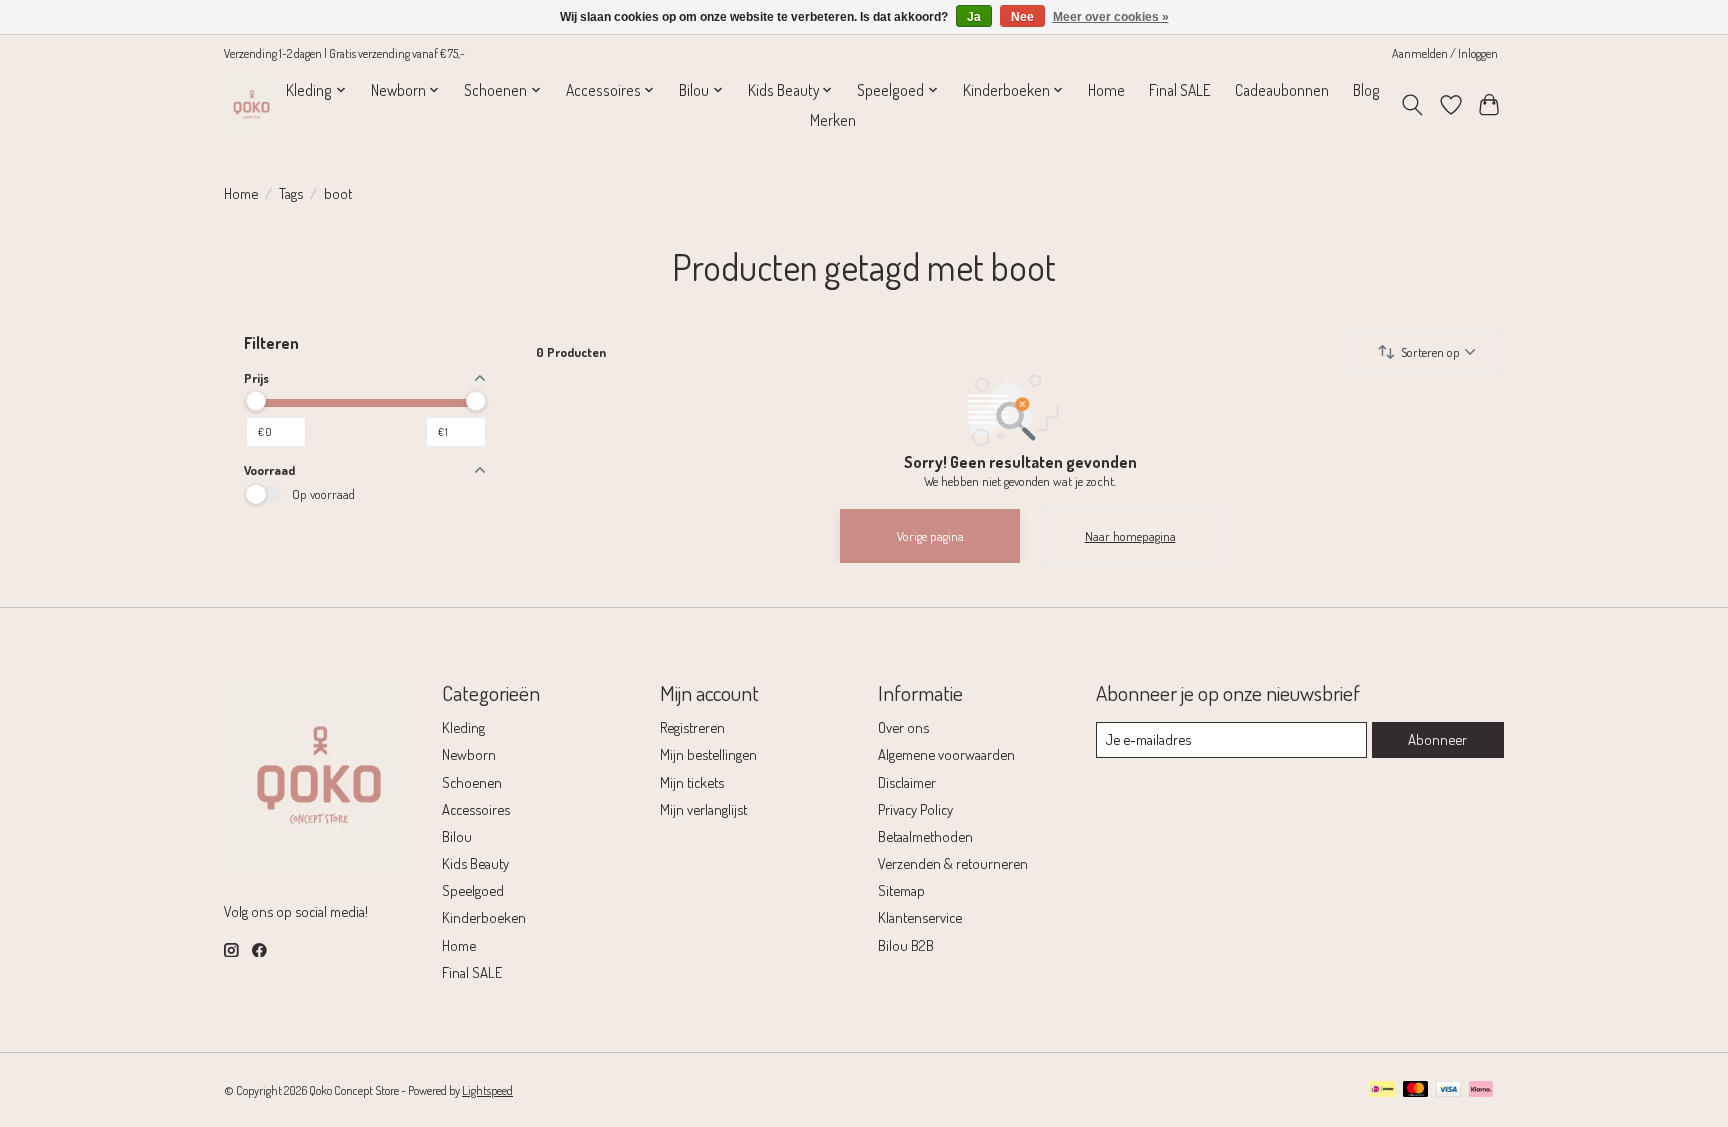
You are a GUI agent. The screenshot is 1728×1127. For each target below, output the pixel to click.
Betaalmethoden (925, 836)
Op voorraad (323, 494)
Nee (1022, 17)
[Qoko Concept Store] (251, 104)
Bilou (457, 836)
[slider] (256, 401)
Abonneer (1437, 739)
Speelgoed (473, 890)
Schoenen (472, 782)
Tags (291, 193)
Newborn (469, 754)
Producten (571, 352)
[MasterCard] (1416, 1090)
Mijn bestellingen (708, 754)
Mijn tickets (692, 782)
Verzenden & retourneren (953, 863)
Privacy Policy (915, 809)
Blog (1366, 90)
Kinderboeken (484, 917)
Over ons (903, 727)
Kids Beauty (475, 863)
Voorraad (269, 470)
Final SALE (1180, 90)
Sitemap (901, 890)
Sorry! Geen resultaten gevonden (1020, 462)
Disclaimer (907, 782)
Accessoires (476, 809)
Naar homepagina (1130, 536)
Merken (833, 120)
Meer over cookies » (1111, 17)
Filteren (271, 343)
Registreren (692, 727)
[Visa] (1449, 1090)
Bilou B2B (906, 945)
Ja (974, 17)
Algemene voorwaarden (946, 754)
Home (1106, 90)
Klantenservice (920, 917)
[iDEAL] (1382, 1090)
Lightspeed (487, 1090)
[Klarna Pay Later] (1481, 1090)
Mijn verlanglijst (703, 809)
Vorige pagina (930, 536)
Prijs (256, 378)
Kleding (463, 727)
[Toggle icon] (1412, 105)
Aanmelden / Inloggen (1445, 53)
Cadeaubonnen (1282, 90)
